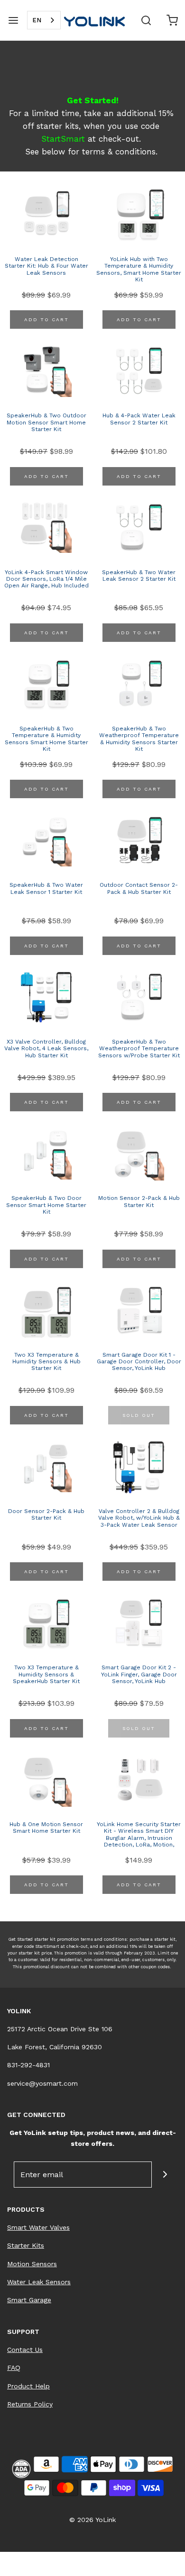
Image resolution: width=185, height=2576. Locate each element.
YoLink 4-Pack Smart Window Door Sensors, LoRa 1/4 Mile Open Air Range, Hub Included (46, 579)
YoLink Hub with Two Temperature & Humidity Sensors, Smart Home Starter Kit (139, 269)
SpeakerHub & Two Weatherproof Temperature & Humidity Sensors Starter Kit (139, 739)
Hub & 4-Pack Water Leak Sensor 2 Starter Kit (139, 419)
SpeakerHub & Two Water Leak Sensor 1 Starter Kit (46, 888)
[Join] (165, 2175)
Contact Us (25, 2350)
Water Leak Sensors (39, 2282)
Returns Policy (30, 2404)
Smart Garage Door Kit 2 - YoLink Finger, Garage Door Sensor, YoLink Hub (139, 1674)
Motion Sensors (32, 2264)
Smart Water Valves (38, 2227)
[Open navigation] (13, 20)
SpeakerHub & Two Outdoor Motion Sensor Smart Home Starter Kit (46, 422)
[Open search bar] (146, 20)
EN (37, 20)
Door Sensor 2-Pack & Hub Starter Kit (46, 1514)
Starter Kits (26, 2245)
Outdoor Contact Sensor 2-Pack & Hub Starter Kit (139, 888)
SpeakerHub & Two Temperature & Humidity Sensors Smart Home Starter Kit (46, 739)
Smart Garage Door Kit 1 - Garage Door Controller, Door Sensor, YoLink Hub (139, 1362)
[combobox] (44, 20)
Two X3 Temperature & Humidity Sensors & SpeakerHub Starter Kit (46, 1674)
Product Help (28, 2386)
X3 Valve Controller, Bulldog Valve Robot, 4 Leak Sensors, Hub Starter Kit (46, 1049)
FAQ (14, 2368)
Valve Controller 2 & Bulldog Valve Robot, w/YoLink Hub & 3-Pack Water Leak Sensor (139, 1518)
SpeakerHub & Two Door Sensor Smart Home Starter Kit (46, 1205)
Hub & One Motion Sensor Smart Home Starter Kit (46, 1828)
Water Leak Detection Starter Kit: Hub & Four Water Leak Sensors (46, 266)
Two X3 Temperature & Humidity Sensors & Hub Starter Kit (46, 1362)
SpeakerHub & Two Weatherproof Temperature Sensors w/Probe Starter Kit (139, 1049)
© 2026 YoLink (92, 2520)
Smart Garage (29, 2300)
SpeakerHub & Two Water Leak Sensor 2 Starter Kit (139, 576)
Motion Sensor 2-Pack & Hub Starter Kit (139, 1201)
